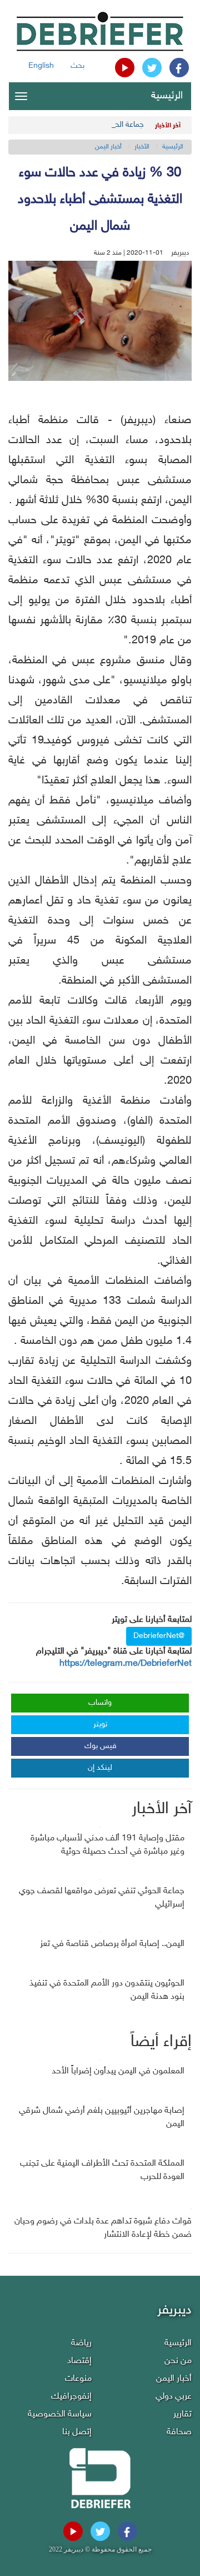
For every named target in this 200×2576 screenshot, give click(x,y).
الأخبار (142, 147)
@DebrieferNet (159, 1636)
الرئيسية (167, 96)
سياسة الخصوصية (60, 2414)
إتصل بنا (77, 2432)
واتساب (100, 1703)
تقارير (182, 2414)
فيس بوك (101, 1746)
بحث (77, 66)
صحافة (179, 2432)
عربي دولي (174, 2397)
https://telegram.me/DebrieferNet (126, 1664)
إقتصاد (79, 2361)
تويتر (100, 1724)
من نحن (178, 2361)
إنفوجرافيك (71, 2397)
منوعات (78, 2379)
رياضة (81, 2343)
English (41, 66)
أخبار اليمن (108, 147)
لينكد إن (100, 1768)
